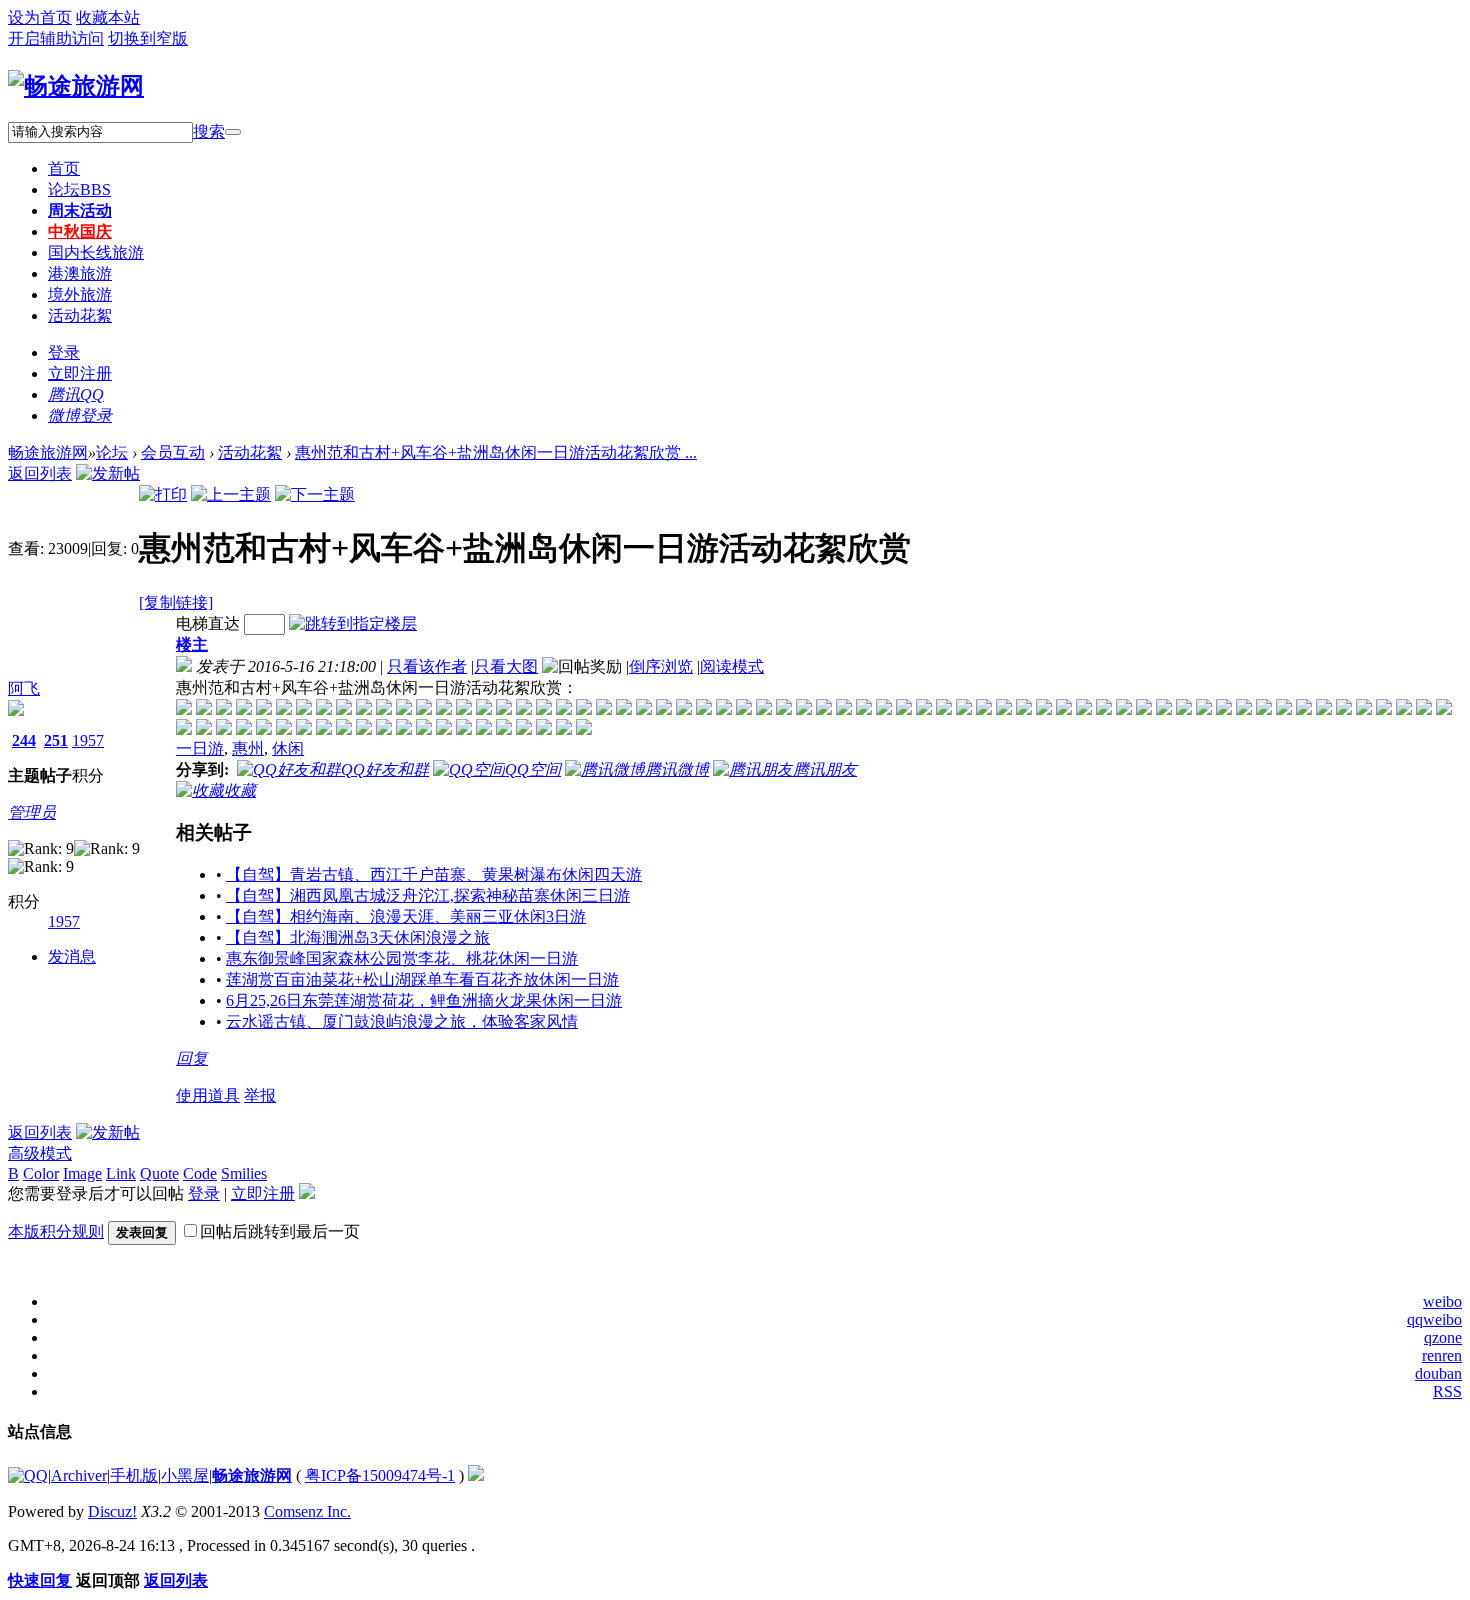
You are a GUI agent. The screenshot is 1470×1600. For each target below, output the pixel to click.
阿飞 (24, 688)
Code (200, 1173)
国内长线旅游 (96, 252)
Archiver (79, 1475)
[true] (233, 132)
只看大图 (506, 666)
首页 (64, 168)
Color (41, 1173)
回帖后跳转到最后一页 (280, 1231)
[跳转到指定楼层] (353, 623)
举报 (260, 1095)
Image (82, 1173)
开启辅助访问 (56, 38)
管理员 (32, 812)
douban (1438, 1373)
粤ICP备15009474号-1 (380, 1475)
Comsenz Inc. (307, 1511)
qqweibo (1434, 1319)
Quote (159, 1173)
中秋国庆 (80, 231)
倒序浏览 (661, 666)
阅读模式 (732, 666)
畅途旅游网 (48, 452)
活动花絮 (80, 315)
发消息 (72, 956)
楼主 (192, 644)
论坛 (79, 189)
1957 (88, 740)
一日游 (200, 748)
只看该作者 (427, 666)
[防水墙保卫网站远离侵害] (476, 1475)
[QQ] (28, 1475)
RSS (1447, 1391)
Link (121, 1173)
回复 (192, 1058)
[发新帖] (108, 473)
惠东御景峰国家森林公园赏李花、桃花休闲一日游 (402, 958)
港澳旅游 (80, 273)
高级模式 (40, 1153)
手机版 (134, 1475)
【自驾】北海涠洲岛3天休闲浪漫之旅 (358, 937)
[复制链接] (176, 602)
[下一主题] (315, 494)
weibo (1442, 1301)
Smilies (244, 1173)
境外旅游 (80, 294)
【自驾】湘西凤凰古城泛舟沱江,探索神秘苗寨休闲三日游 (428, 895)
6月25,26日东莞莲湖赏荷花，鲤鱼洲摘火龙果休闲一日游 (424, 1000)
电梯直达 (208, 623)
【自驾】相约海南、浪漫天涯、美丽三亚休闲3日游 (406, 916)
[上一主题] (231, 494)
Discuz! (112, 1511)
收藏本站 (108, 17)
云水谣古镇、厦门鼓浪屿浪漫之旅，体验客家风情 (402, 1021)
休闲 (288, 748)
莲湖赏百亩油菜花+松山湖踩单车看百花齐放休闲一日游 (422, 979)
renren (1442, 1355)
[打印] (163, 494)
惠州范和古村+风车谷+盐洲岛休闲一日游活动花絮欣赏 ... (496, 452)
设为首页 (40, 17)
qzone (1443, 1337)
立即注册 (80, 373)
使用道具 (208, 1095)
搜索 (209, 131)
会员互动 (173, 452)
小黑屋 (185, 1475)
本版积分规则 (56, 1231)
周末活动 (80, 210)
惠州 (248, 748)
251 (56, 740)
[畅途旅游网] (76, 86)
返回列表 (40, 473)
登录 (64, 352)
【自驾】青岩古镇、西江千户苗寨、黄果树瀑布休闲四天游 (434, 874)
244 (24, 740)
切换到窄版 (148, 38)
